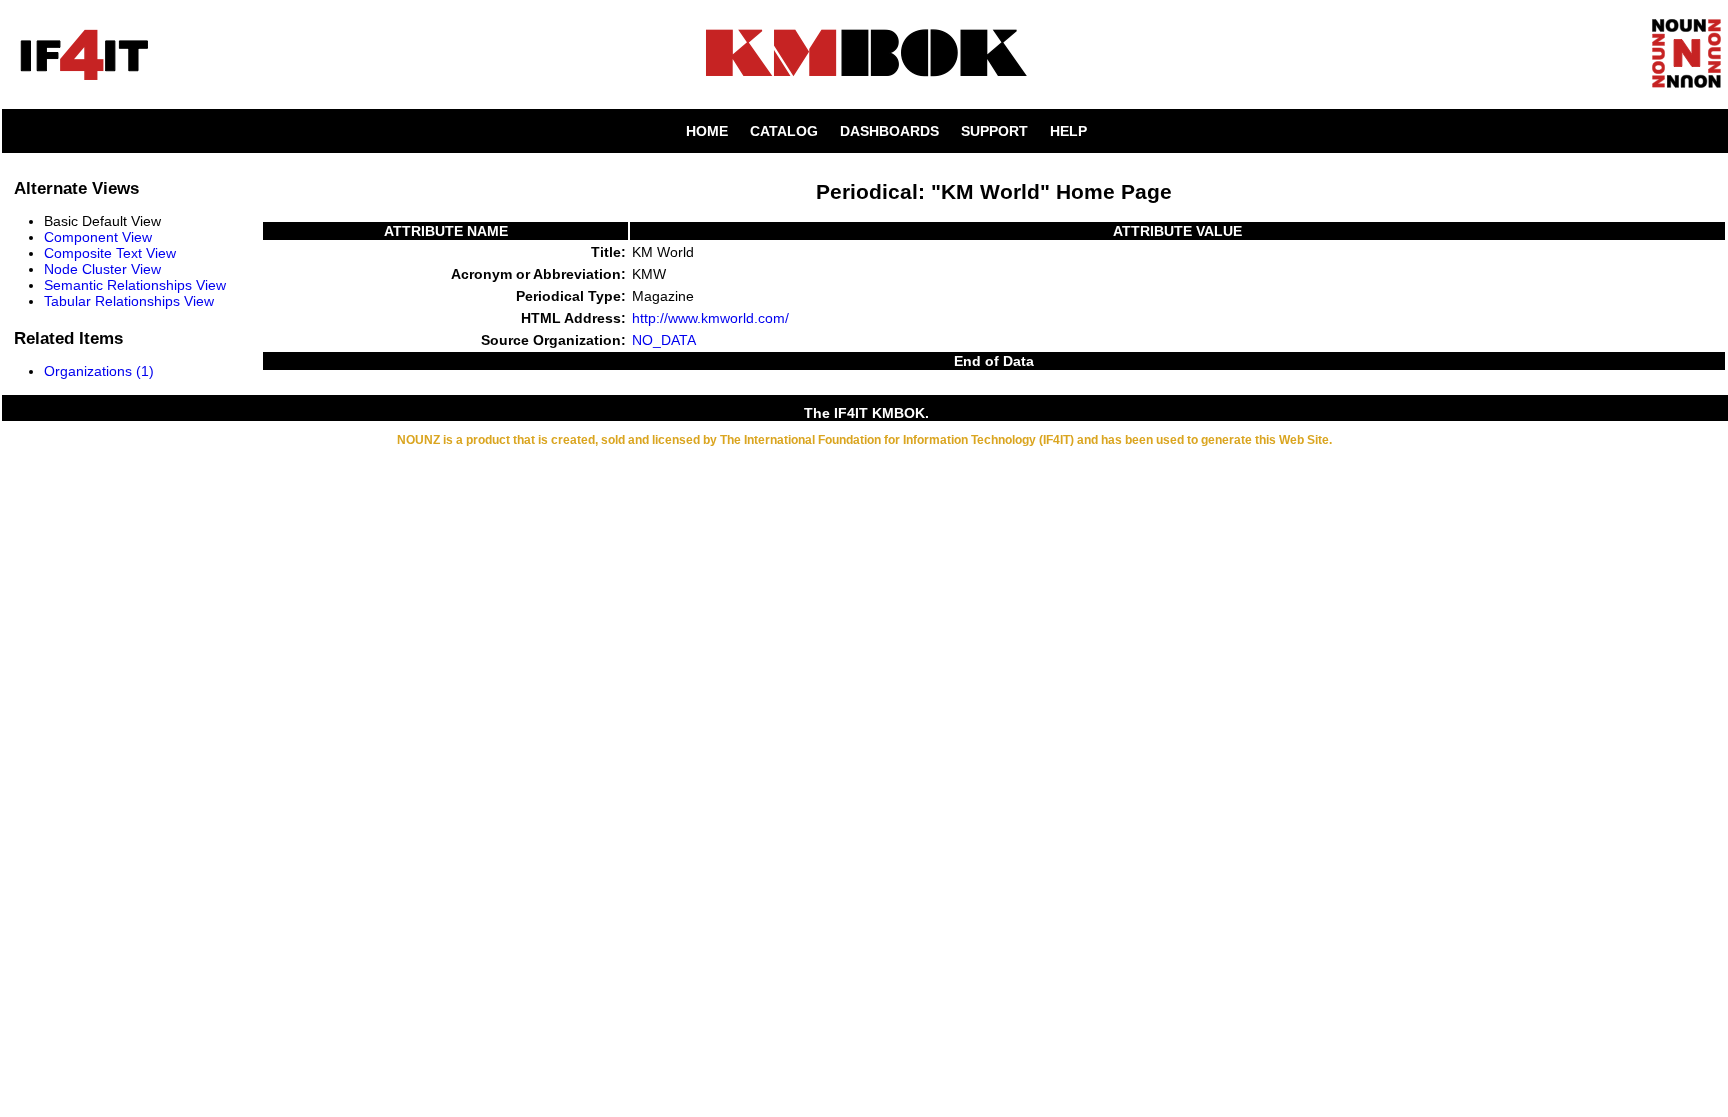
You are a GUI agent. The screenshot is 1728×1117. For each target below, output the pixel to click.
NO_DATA (664, 340)
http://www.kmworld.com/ (710, 318)
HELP (1068, 131)
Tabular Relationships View (129, 301)
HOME (707, 131)
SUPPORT (994, 131)
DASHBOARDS (889, 131)
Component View (98, 237)
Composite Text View (110, 253)
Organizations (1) (99, 371)
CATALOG (784, 131)
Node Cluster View (102, 269)
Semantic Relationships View (135, 285)
